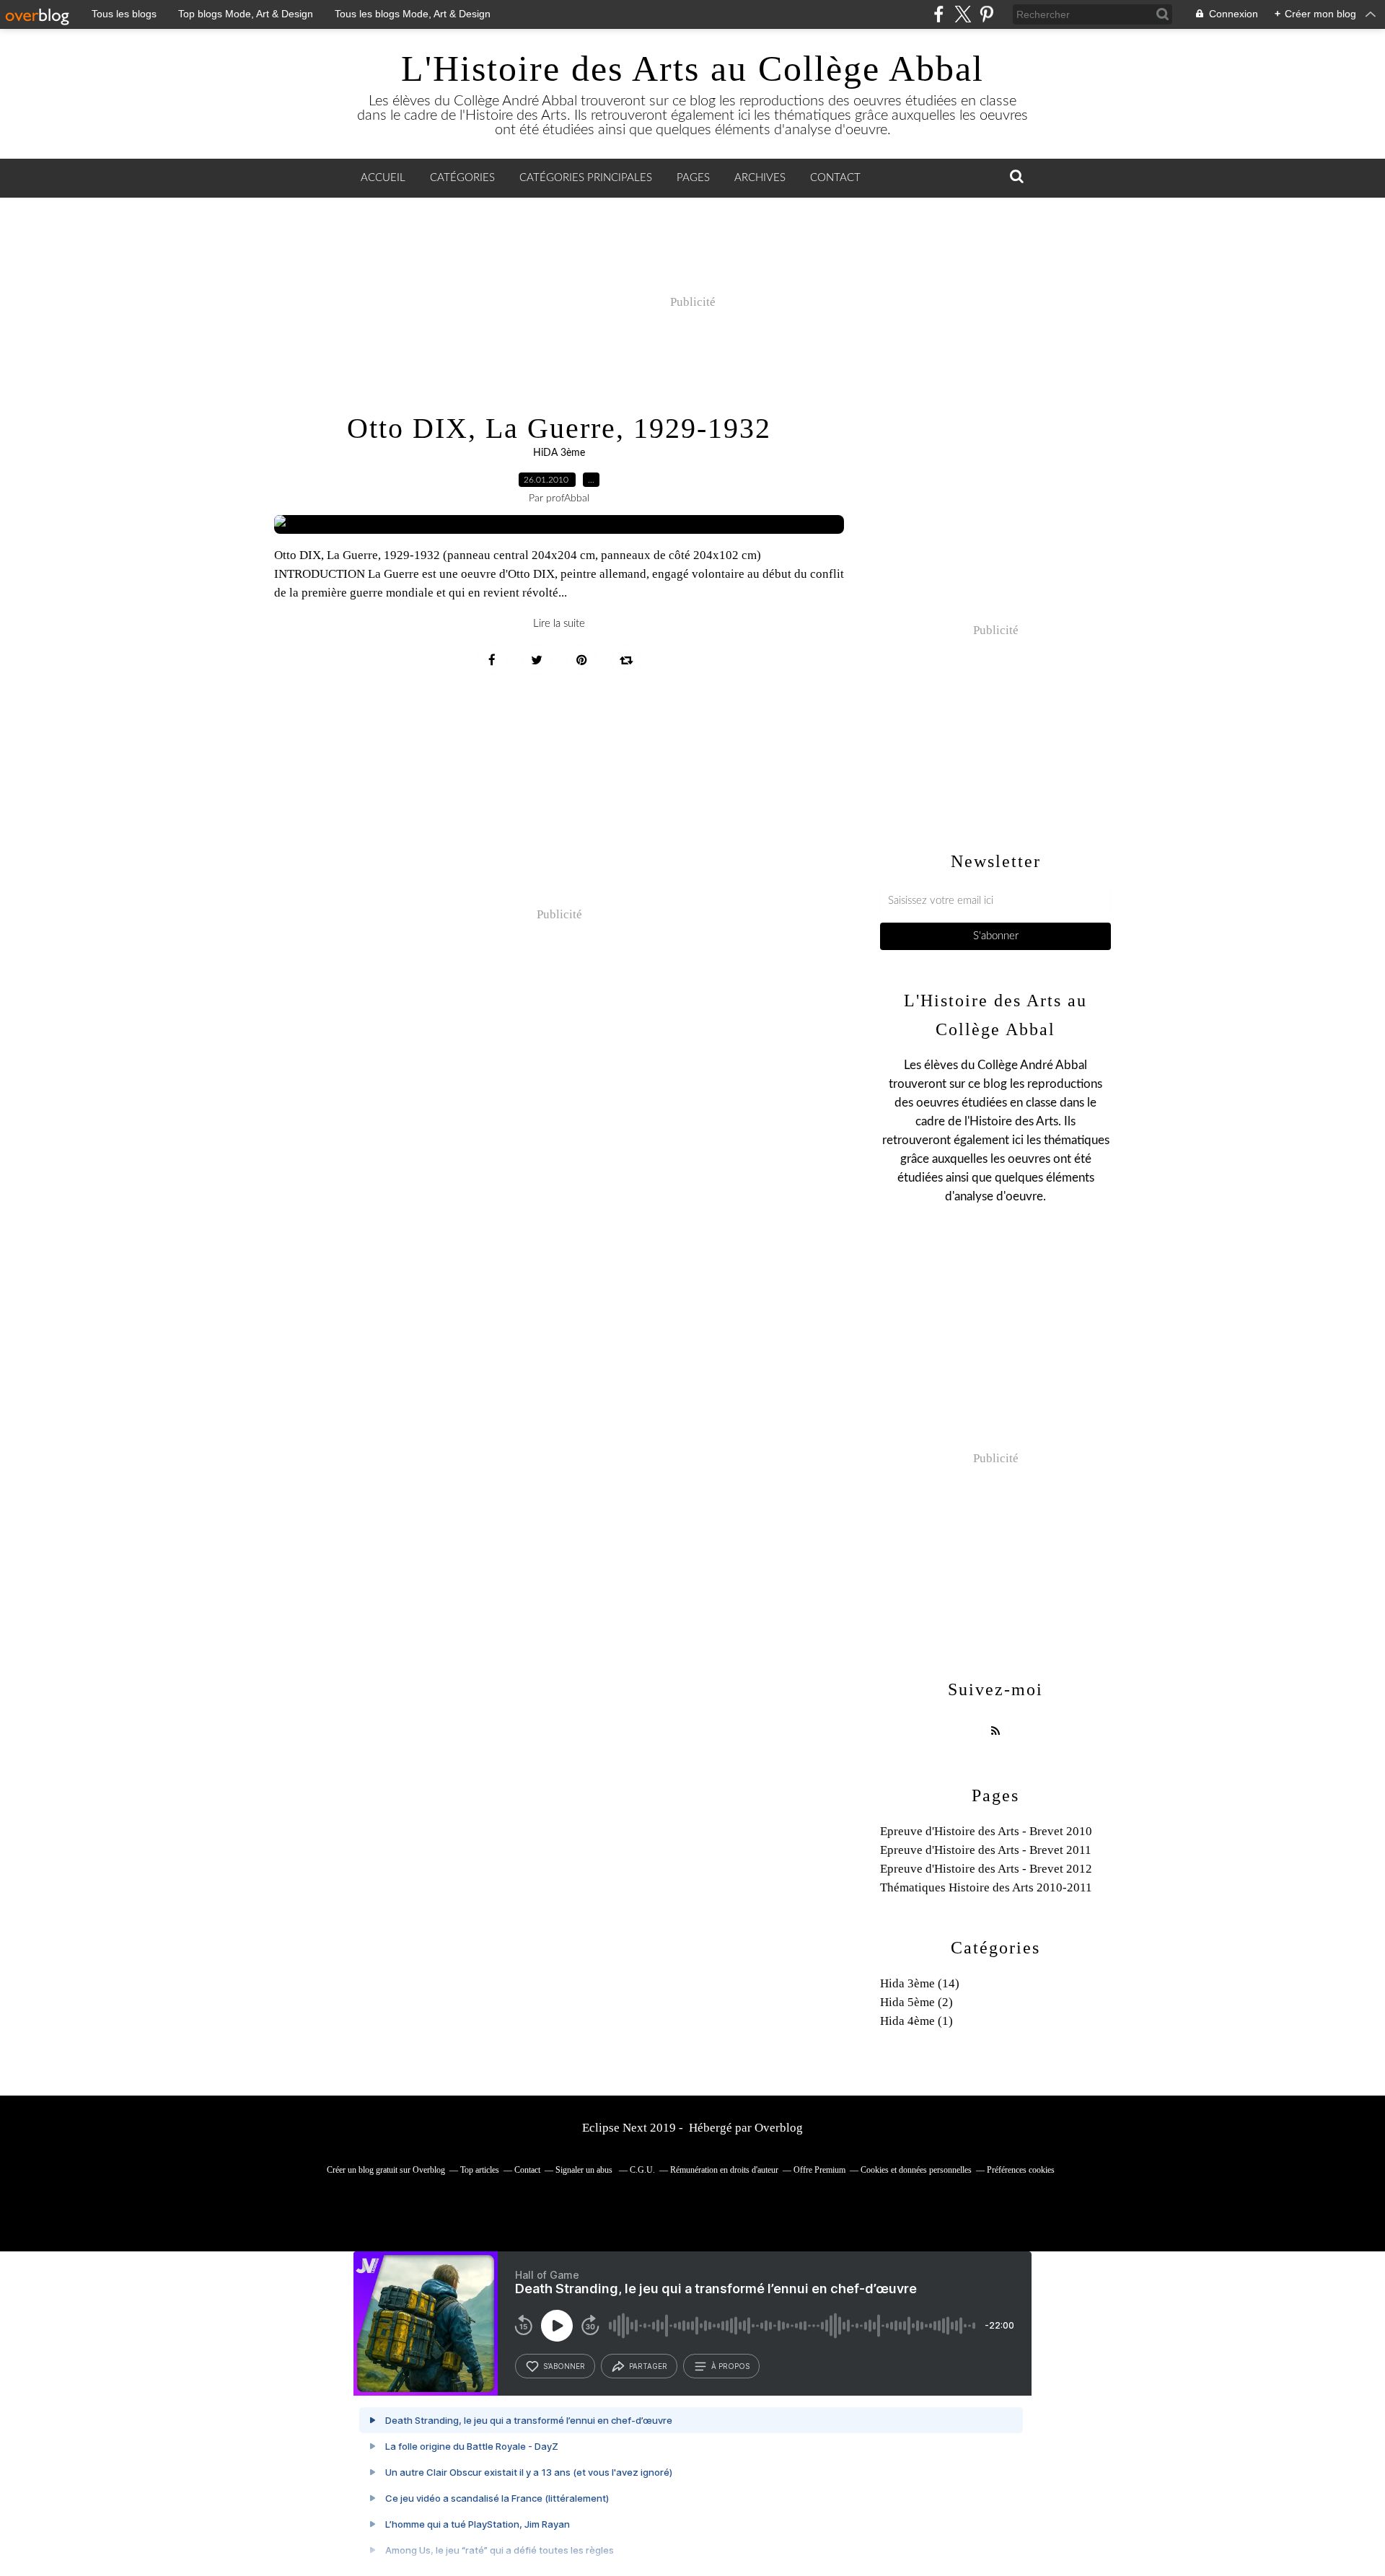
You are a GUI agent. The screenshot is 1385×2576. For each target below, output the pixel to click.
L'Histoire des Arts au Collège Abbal (692, 69)
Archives (760, 178)
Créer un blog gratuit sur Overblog (386, 2170)
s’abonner (564, 2366)
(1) (916, 2021)
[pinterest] (986, 14)
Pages (693, 178)
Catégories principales (586, 178)
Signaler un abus (585, 2170)
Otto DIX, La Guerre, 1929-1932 (559, 428)
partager (648, 2366)
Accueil (383, 178)
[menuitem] (383, 178)
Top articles (480, 2170)
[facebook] (939, 14)
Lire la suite (559, 624)
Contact (835, 178)
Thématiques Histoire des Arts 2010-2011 (986, 1887)
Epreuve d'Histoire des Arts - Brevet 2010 (986, 1831)
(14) (920, 1983)
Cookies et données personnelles (916, 2170)
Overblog (779, 2128)
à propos (730, 2366)
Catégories (462, 178)
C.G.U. (642, 2170)
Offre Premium (819, 2170)
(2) (916, 2002)
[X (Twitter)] (963, 14)
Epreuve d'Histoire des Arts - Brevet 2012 (986, 1869)
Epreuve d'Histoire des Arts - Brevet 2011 (986, 1850)
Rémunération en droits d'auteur (724, 2170)
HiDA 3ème (559, 453)
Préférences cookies (1021, 2170)
